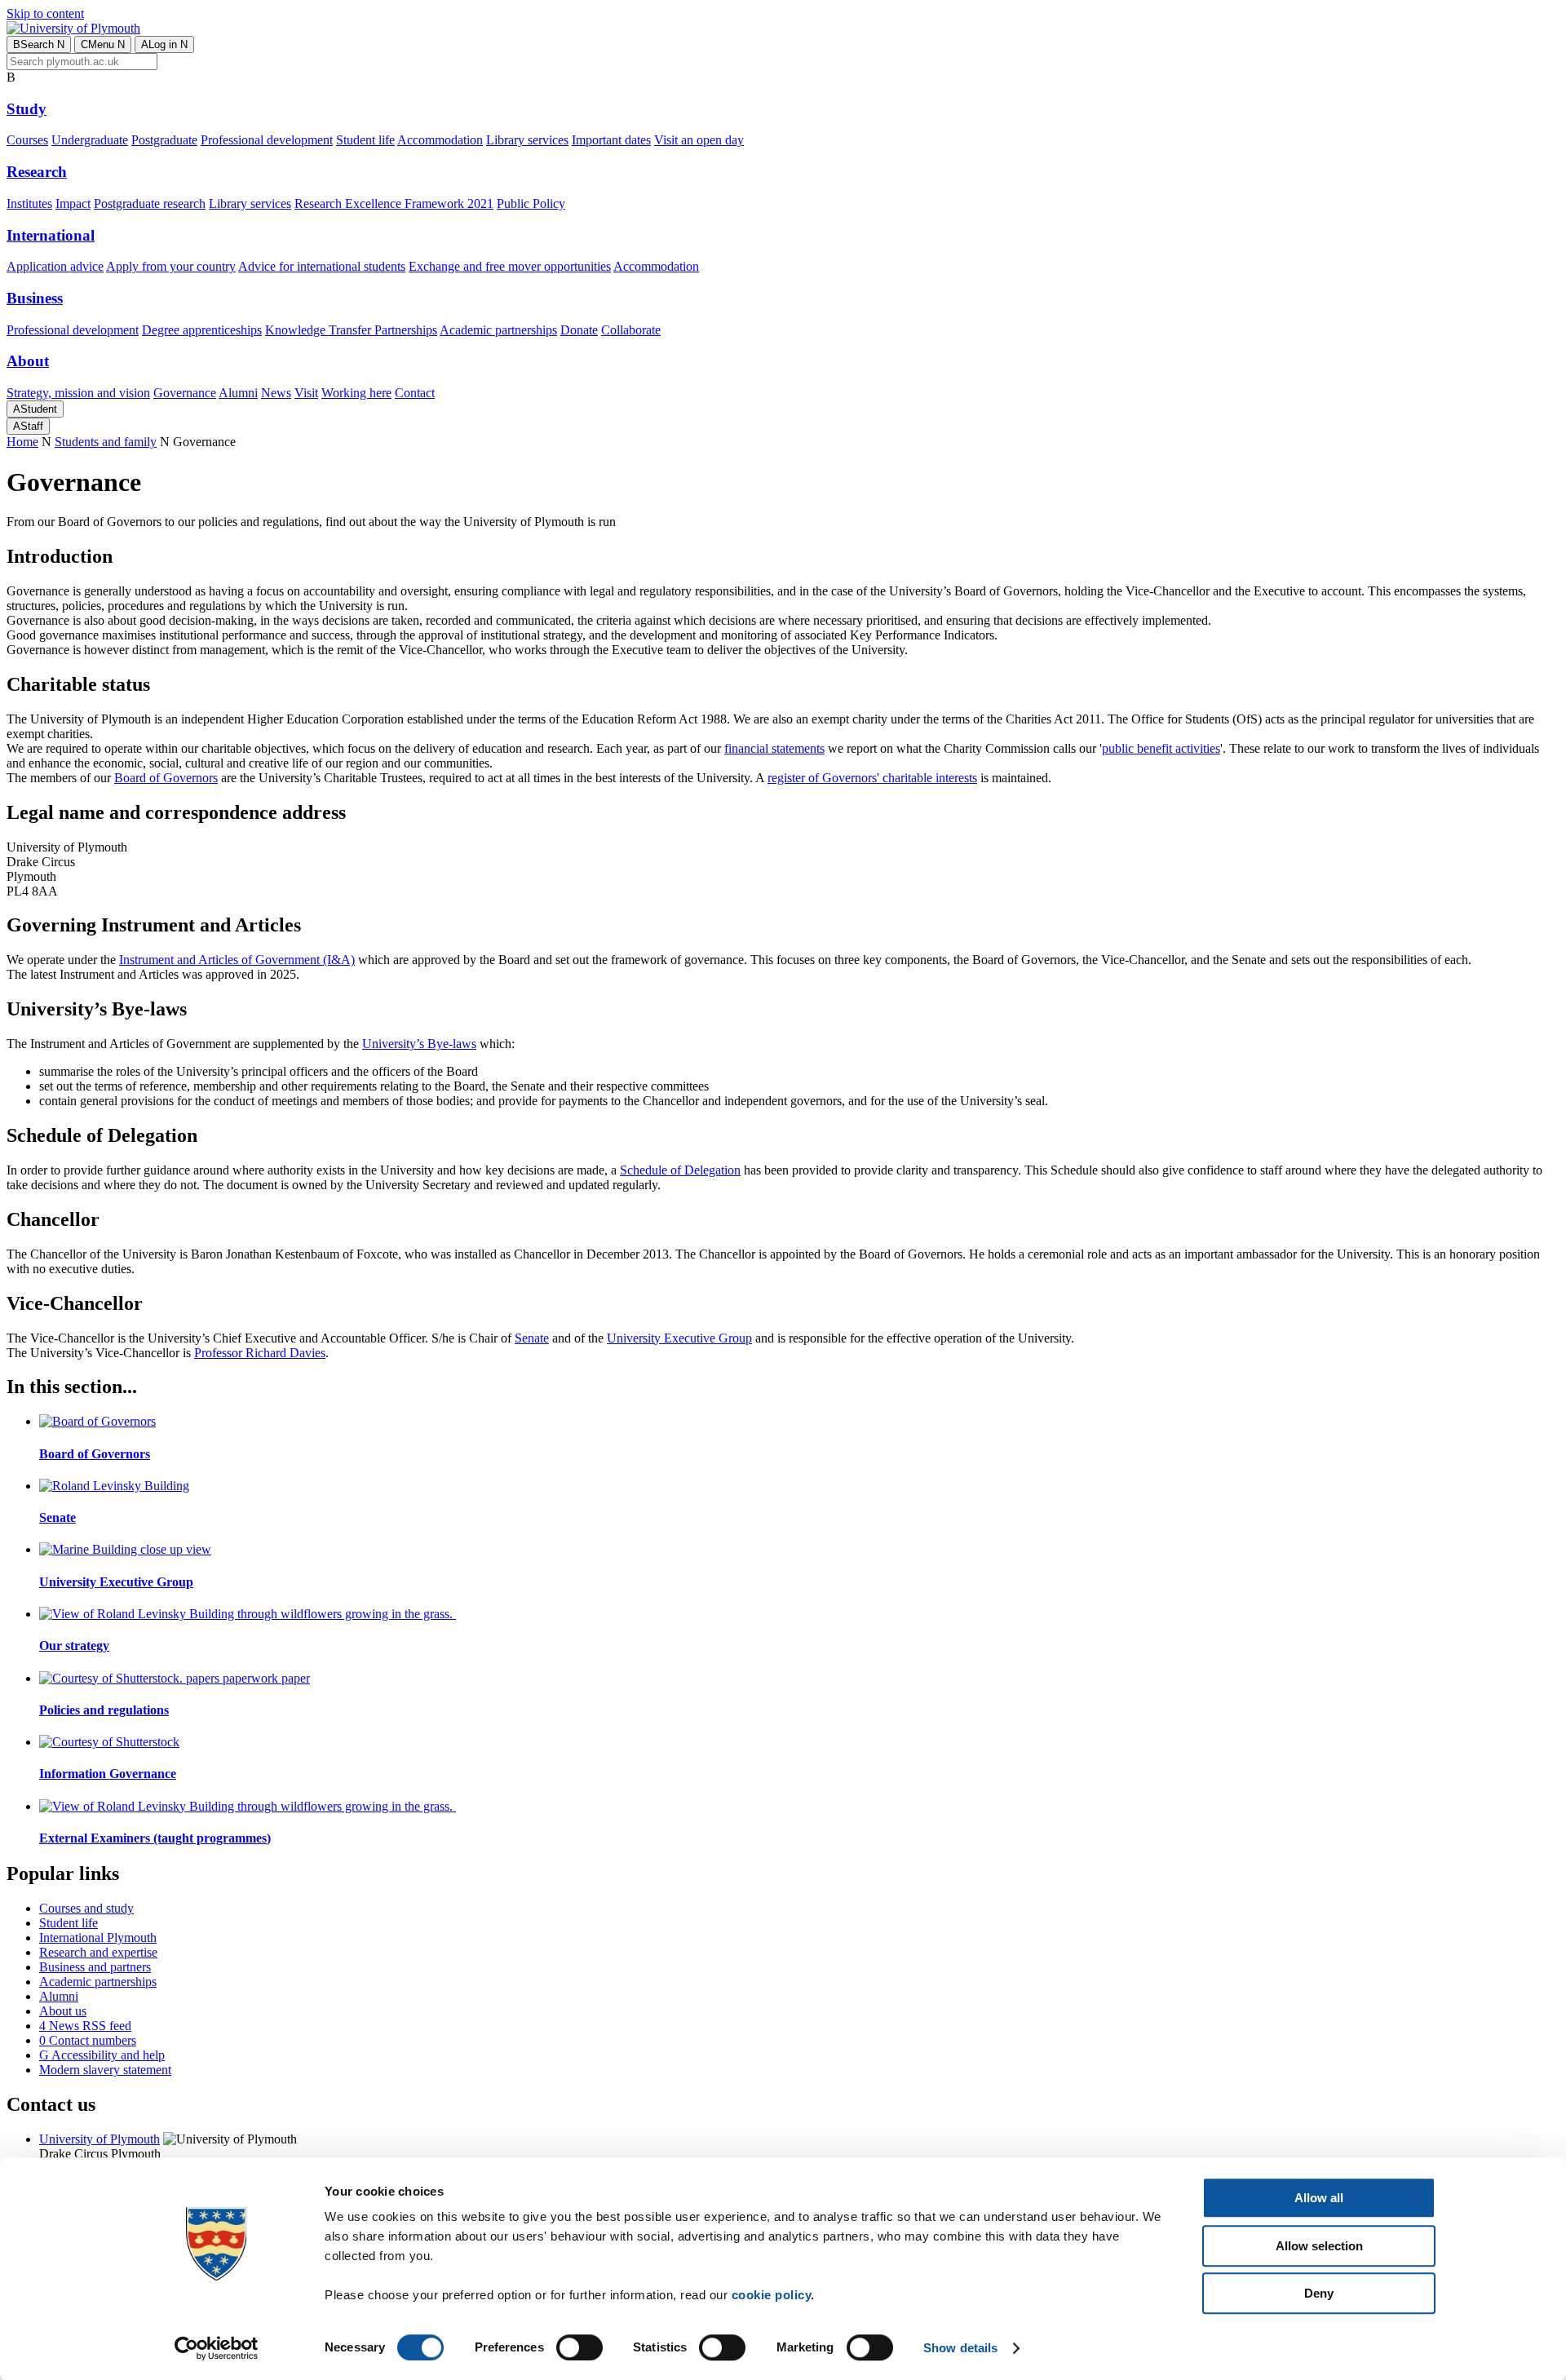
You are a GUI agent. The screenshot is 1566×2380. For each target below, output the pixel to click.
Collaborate (631, 330)
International (51, 235)
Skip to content (45, 13)
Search (39, 44)
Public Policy (531, 203)
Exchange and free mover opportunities (510, 266)
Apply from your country (171, 266)
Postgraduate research (150, 203)
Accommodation (440, 140)
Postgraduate (164, 140)
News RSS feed (85, 2026)
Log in (164, 44)
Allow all (1319, 2198)
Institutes (29, 203)
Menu (103, 44)
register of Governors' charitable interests (872, 778)
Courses (27, 140)
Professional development (267, 140)
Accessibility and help (102, 2055)
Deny (1319, 2293)
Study (27, 109)
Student (35, 409)
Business (35, 298)
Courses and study (86, 1908)
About (28, 361)
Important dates (611, 140)
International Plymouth (98, 1938)
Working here (356, 393)
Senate (532, 1338)
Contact (415, 393)
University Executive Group (679, 1338)
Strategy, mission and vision (78, 393)
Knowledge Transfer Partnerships (351, 330)
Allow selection (1319, 2246)
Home (22, 442)
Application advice (55, 266)
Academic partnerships (498, 330)
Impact (73, 203)
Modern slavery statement (105, 2070)
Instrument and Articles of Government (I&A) (237, 960)
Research (37, 172)
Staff (28, 426)
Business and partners (95, 1967)
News (276, 393)
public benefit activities (1161, 748)
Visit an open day (699, 140)
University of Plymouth (100, 2139)
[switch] (580, 2347)
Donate (579, 330)
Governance (185, 393)
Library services (527, 140)
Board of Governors (166, 778)
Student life (365, 140)
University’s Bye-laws (419, 1044)
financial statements (774, 748)
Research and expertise (98, 1952)
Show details (960, 2348)
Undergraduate (90, 140)
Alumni (238, 393)
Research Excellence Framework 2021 (394, 203)
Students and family (106, 442)
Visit (306, 393)
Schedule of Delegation (680, 1170)
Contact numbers (88, 2040)
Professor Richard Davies (260, 1353)
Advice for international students (322, 266)
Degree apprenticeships (202, 330)
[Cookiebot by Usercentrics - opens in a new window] (217, 2348)
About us (63, 2011)
